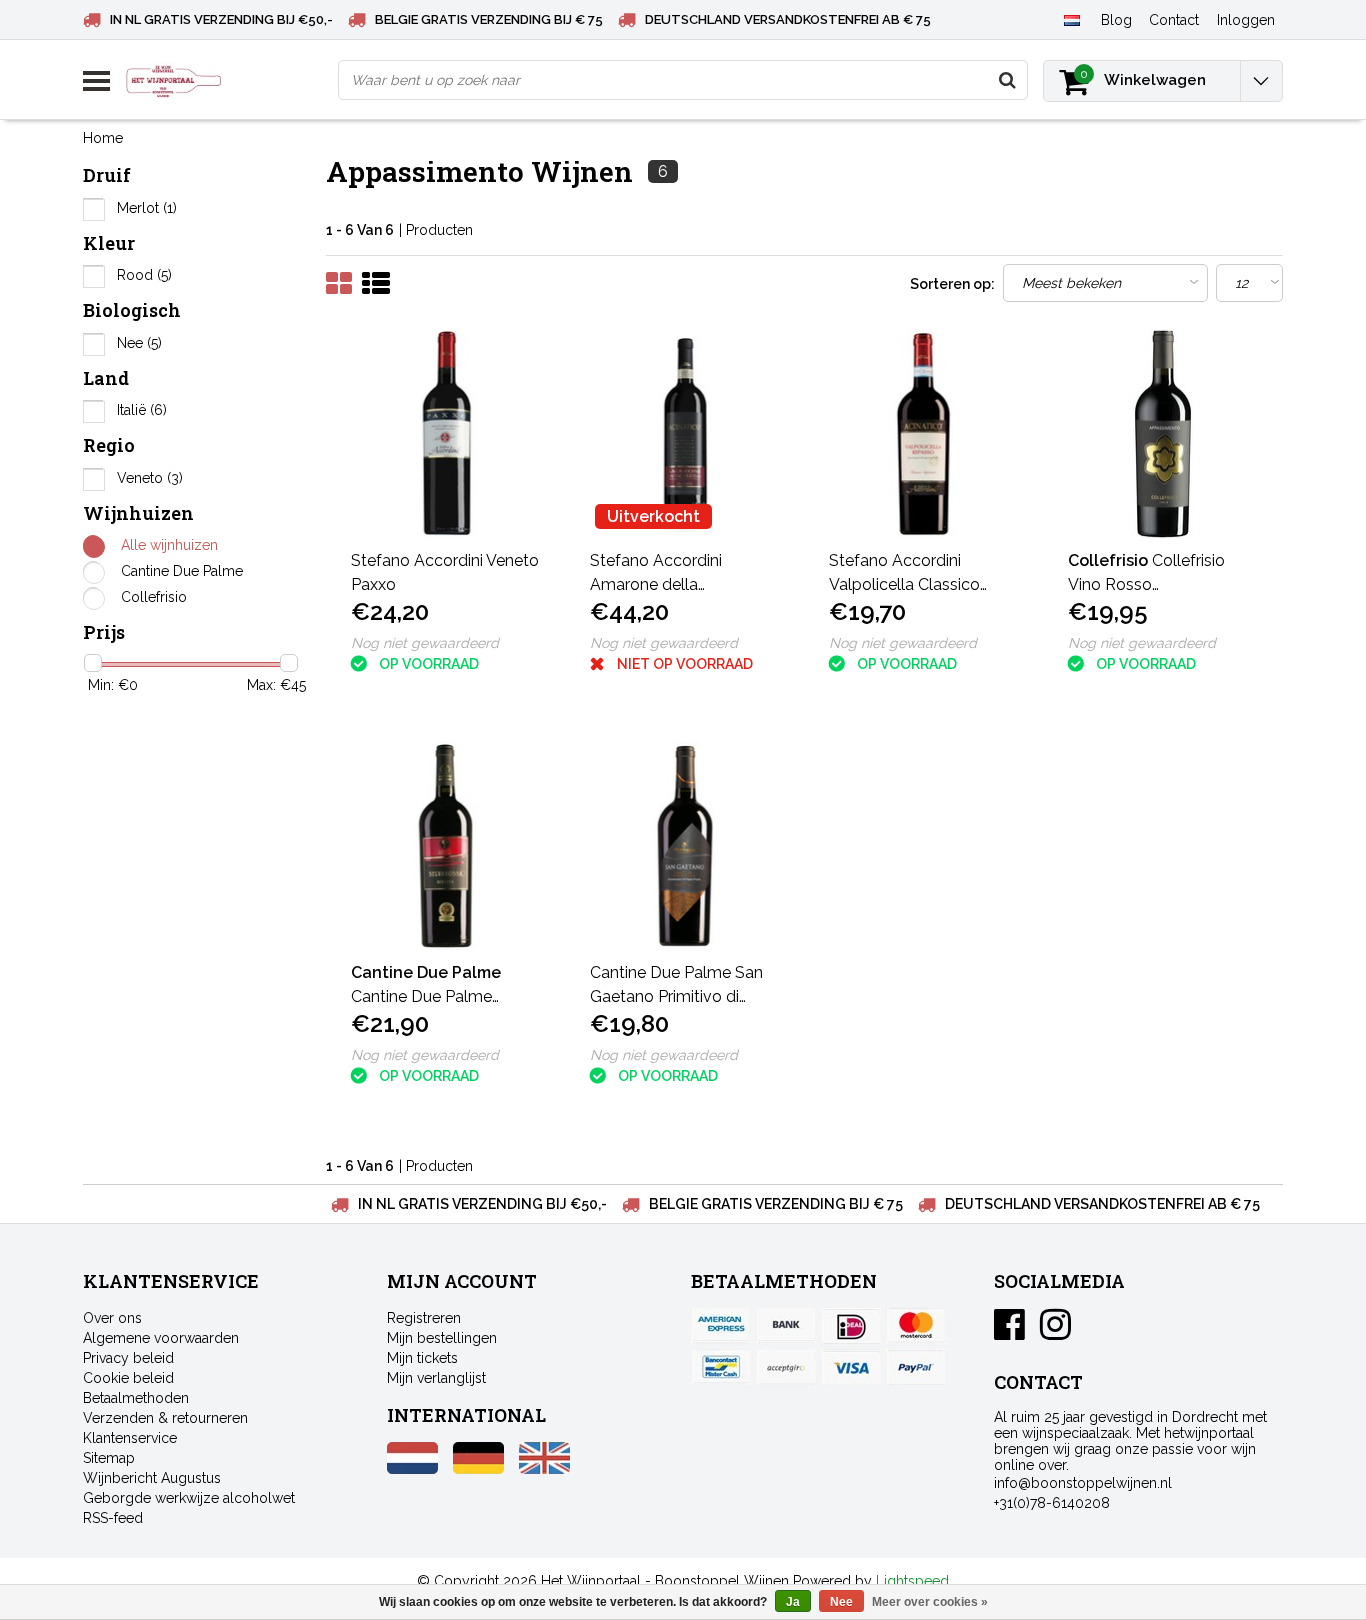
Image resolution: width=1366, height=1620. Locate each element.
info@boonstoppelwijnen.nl (1083, 1483)
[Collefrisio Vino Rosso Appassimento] (1163, 434)
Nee (139, 343)
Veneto (150, 478)
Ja (793, 1602)
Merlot (147, 208)
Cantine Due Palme (182, 571)
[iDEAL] (851, 1326)
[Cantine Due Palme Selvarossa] (446, 846)
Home (103, 138)
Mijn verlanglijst (436, 1378)
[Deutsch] (478, 1469)
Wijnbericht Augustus (152, 1478)
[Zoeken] (1007, 80)
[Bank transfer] (786, 1326)
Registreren (424, 1318)
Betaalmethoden (136, 1398)
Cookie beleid (128, 1378)
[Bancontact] (721, 1367)
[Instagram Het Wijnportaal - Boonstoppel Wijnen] (1055, 1332)
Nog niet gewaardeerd (425, 643)
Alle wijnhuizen (169, 545)
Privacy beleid (128, 1358)
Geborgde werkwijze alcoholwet (189, 1498)
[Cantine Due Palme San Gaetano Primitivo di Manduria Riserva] (685, 846)
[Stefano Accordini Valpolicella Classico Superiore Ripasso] (924, 434)
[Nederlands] (1071, 19)
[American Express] (721, 1326)
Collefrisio (154, 597)
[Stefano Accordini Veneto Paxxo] (446, 434)
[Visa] (851, 1367)
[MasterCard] (916, 1326)
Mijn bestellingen (442, 1338)
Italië (142, 410)
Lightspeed (912, 1581)
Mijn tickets (422, 1358)
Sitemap (109, 1458)
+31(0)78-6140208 (1052, 1503)
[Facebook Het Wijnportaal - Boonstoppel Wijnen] (1009, 1332)
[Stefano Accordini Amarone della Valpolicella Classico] (685, 434)
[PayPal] (786, 1367)
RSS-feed (113, 1518)
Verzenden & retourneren (165, 1418)
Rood (144, 275)
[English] (544, 1469)
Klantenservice (130, 1438)
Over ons (112, 1318)
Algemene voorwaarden (161, 1338)
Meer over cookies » (930, 1602)
